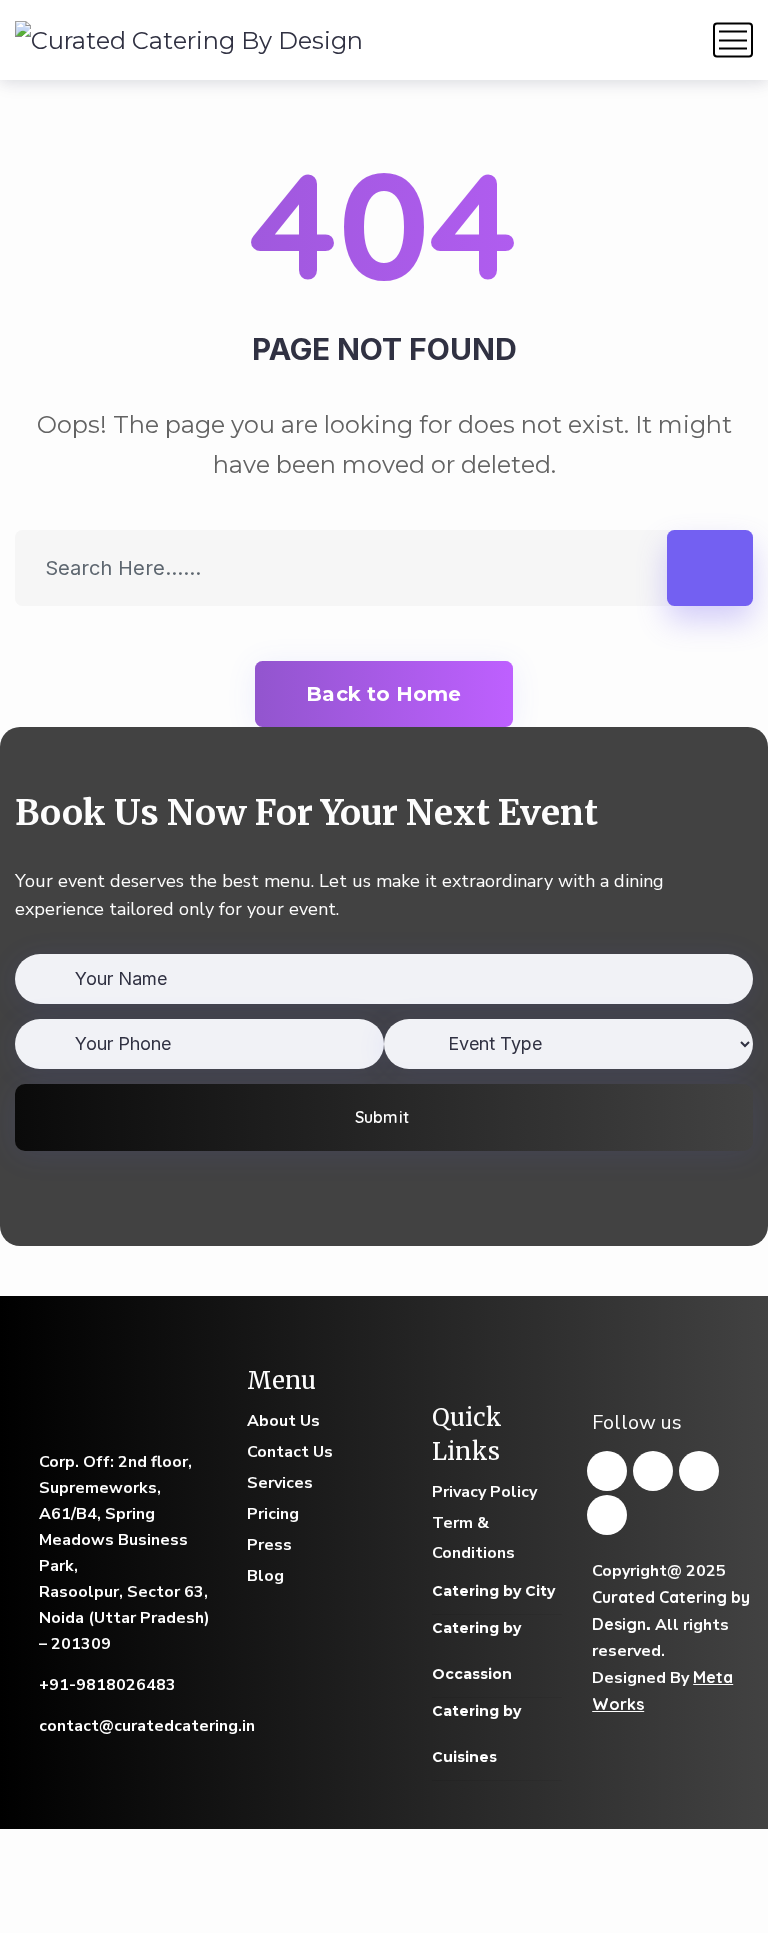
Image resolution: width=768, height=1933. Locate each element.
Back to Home (383, 694)
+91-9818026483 (107, 1685)
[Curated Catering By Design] (189, 40)
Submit (381, 1117)
